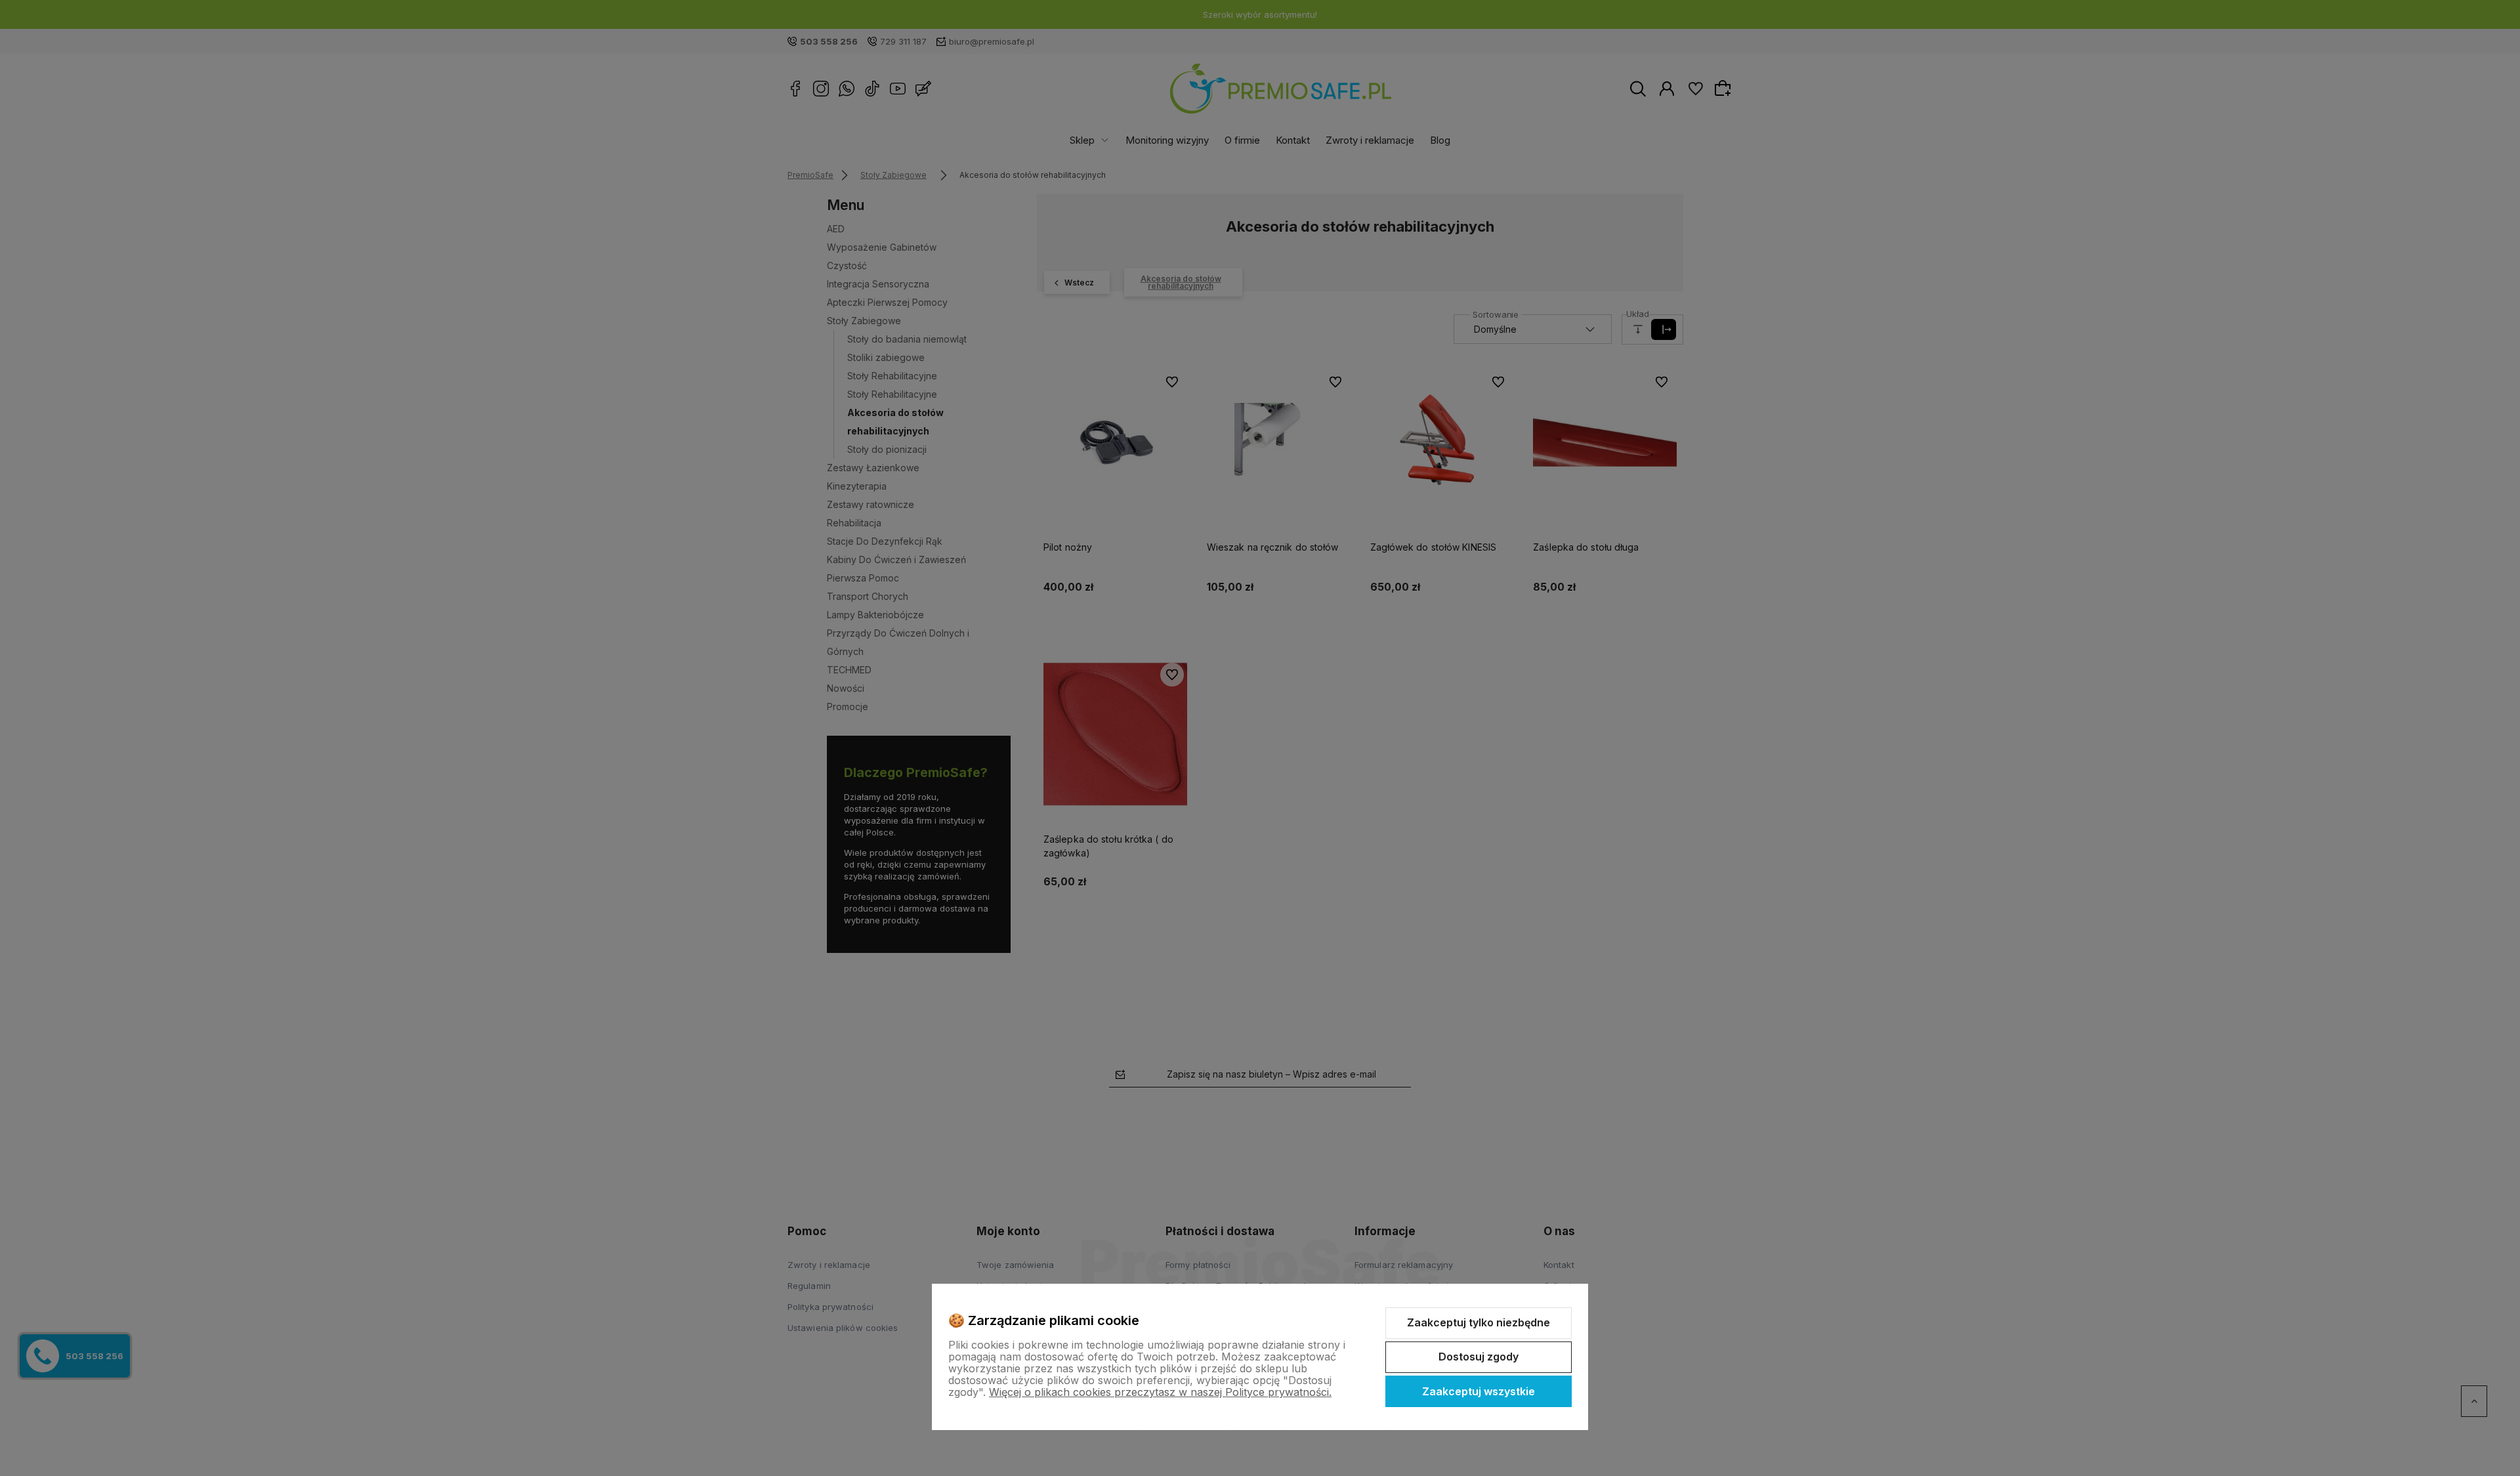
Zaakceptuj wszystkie (1479, 1391)
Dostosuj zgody (1479, 1357)
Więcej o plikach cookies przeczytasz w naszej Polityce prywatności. (1160, 1392)
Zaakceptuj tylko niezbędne (1479, 1322)
